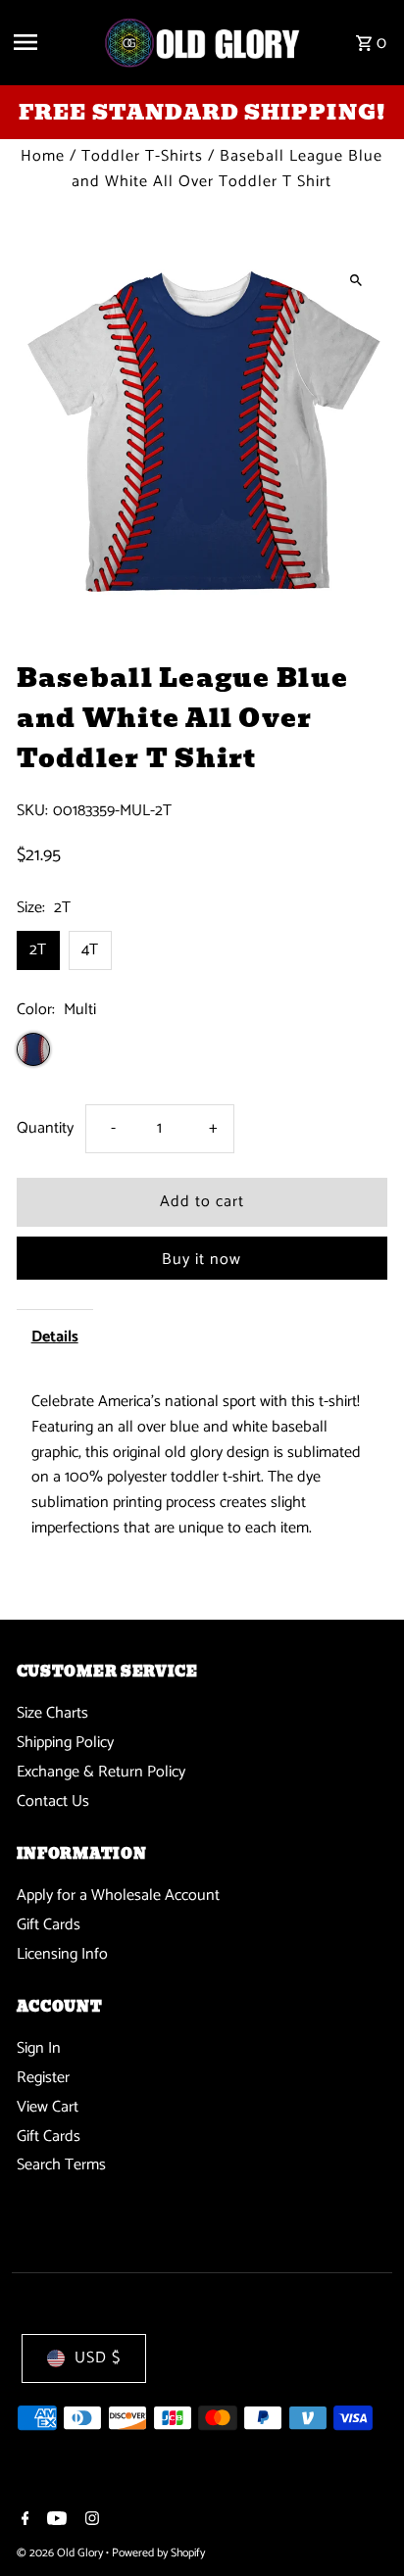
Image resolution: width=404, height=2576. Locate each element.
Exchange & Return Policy (101, 1772)
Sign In (39, 2048)
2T (38, 950)
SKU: (32, 811)
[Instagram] (90, 2521)
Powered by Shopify (158, 2553)
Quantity (45, 1128)
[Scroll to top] (362, 2525)
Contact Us (53, 1801)
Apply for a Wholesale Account (118, 1896)
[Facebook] (23, 2521)
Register (43, 2078)
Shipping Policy (65, 1743)
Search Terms (61, 2165)
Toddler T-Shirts (142, 156)
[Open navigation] (50, 42)
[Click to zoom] (355, 280)
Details (55, 1337)
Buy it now (202, 1260)
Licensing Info (62, 1954)
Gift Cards (49, 1925)
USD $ (98, 2358)
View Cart (48, 2107)
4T (90, 950)
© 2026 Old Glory (61, 2553)
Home (43, 156)
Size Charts (52, 1713)
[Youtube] (54, 2521)
